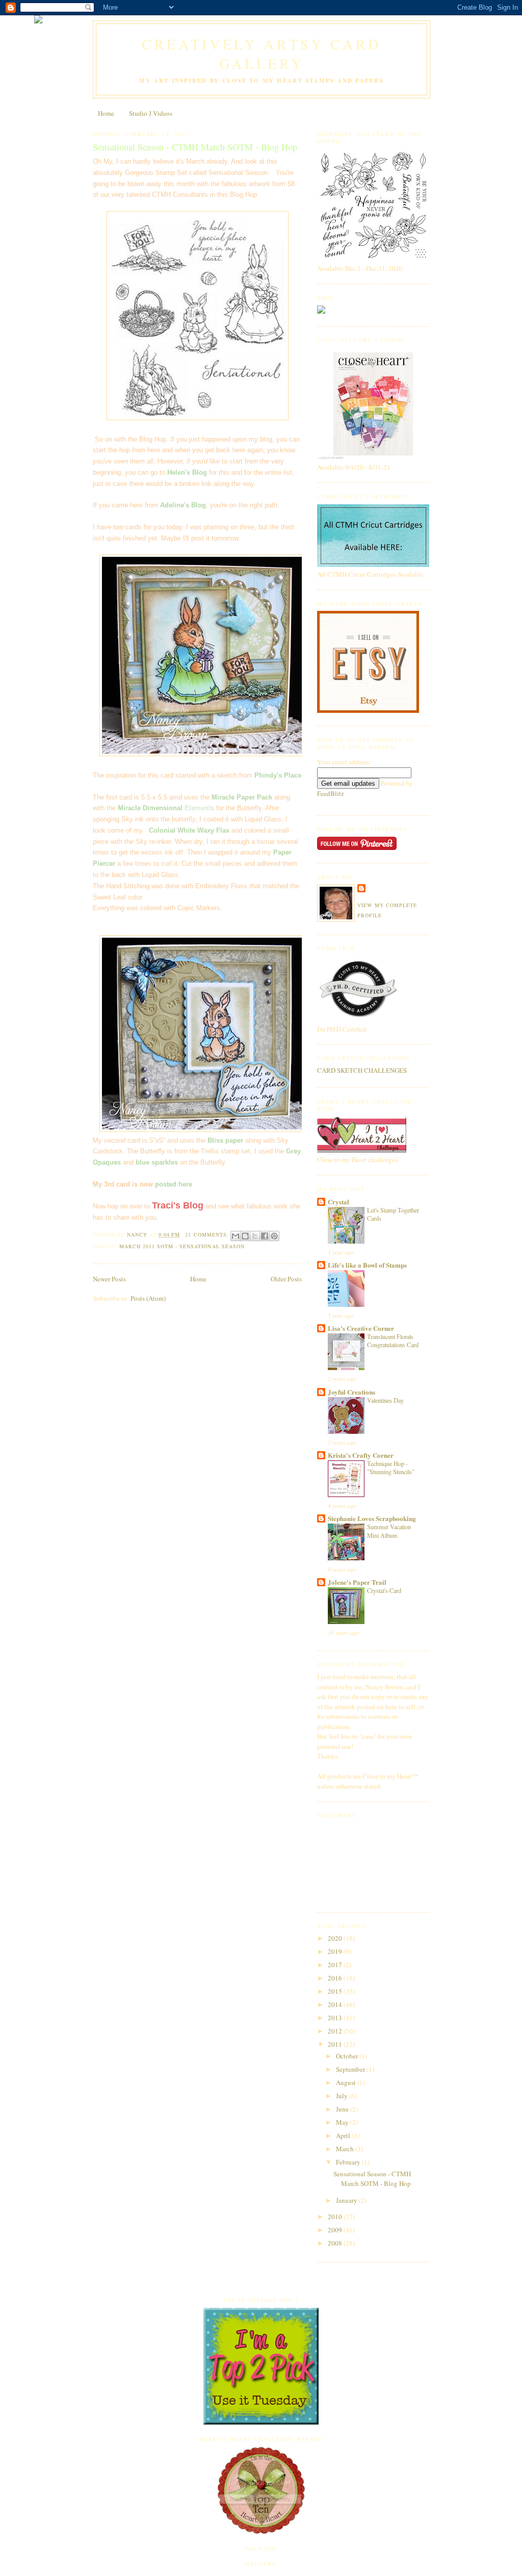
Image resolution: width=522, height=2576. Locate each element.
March (346, 2149)
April (344, 2135)
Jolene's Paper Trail (357, 1582)
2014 (336, 2004)
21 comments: (208, 1234)
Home (106, 113)
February (349, 2162)
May (343, 2122)
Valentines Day (385, 1400)
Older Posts (286, 1279)
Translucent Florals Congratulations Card (393, 1341)
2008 (336, 2243)
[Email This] (236, 1236)
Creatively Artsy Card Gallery (262, 54)
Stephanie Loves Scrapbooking (372, 1518)
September (351, 2069)
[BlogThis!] (245, 1236)
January (347, 2200)
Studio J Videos (151, 113)
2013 (336, 2018)
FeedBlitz (331, 793)
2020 (336, 1938)
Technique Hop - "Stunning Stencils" (391, 1467)
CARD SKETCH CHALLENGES (362, 1070)
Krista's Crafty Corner (361, 1455)
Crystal (338, 1202)
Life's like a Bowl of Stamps (367, 1265)
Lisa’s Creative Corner (361, 1328)
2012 (336, 2031)
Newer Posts (109, 1279)
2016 (336, 1978)
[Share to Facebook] (265, 1236)
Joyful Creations (351, 1392)
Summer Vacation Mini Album (389, 1531)
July (343, 2096)
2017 (336, 1965)
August (347, 2082)
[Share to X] (255, 1236)
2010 (336, 2217)
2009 (336, 2230)
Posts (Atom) (148, 1298)
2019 (336, 1951)
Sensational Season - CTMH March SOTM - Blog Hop (195, 147)
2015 (336, 1991)
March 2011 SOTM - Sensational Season (182, 1246)
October (348, 2056)
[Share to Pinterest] (274, 1236)
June (343, 2109)
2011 (336, 2044)
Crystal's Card (384, 1590)
